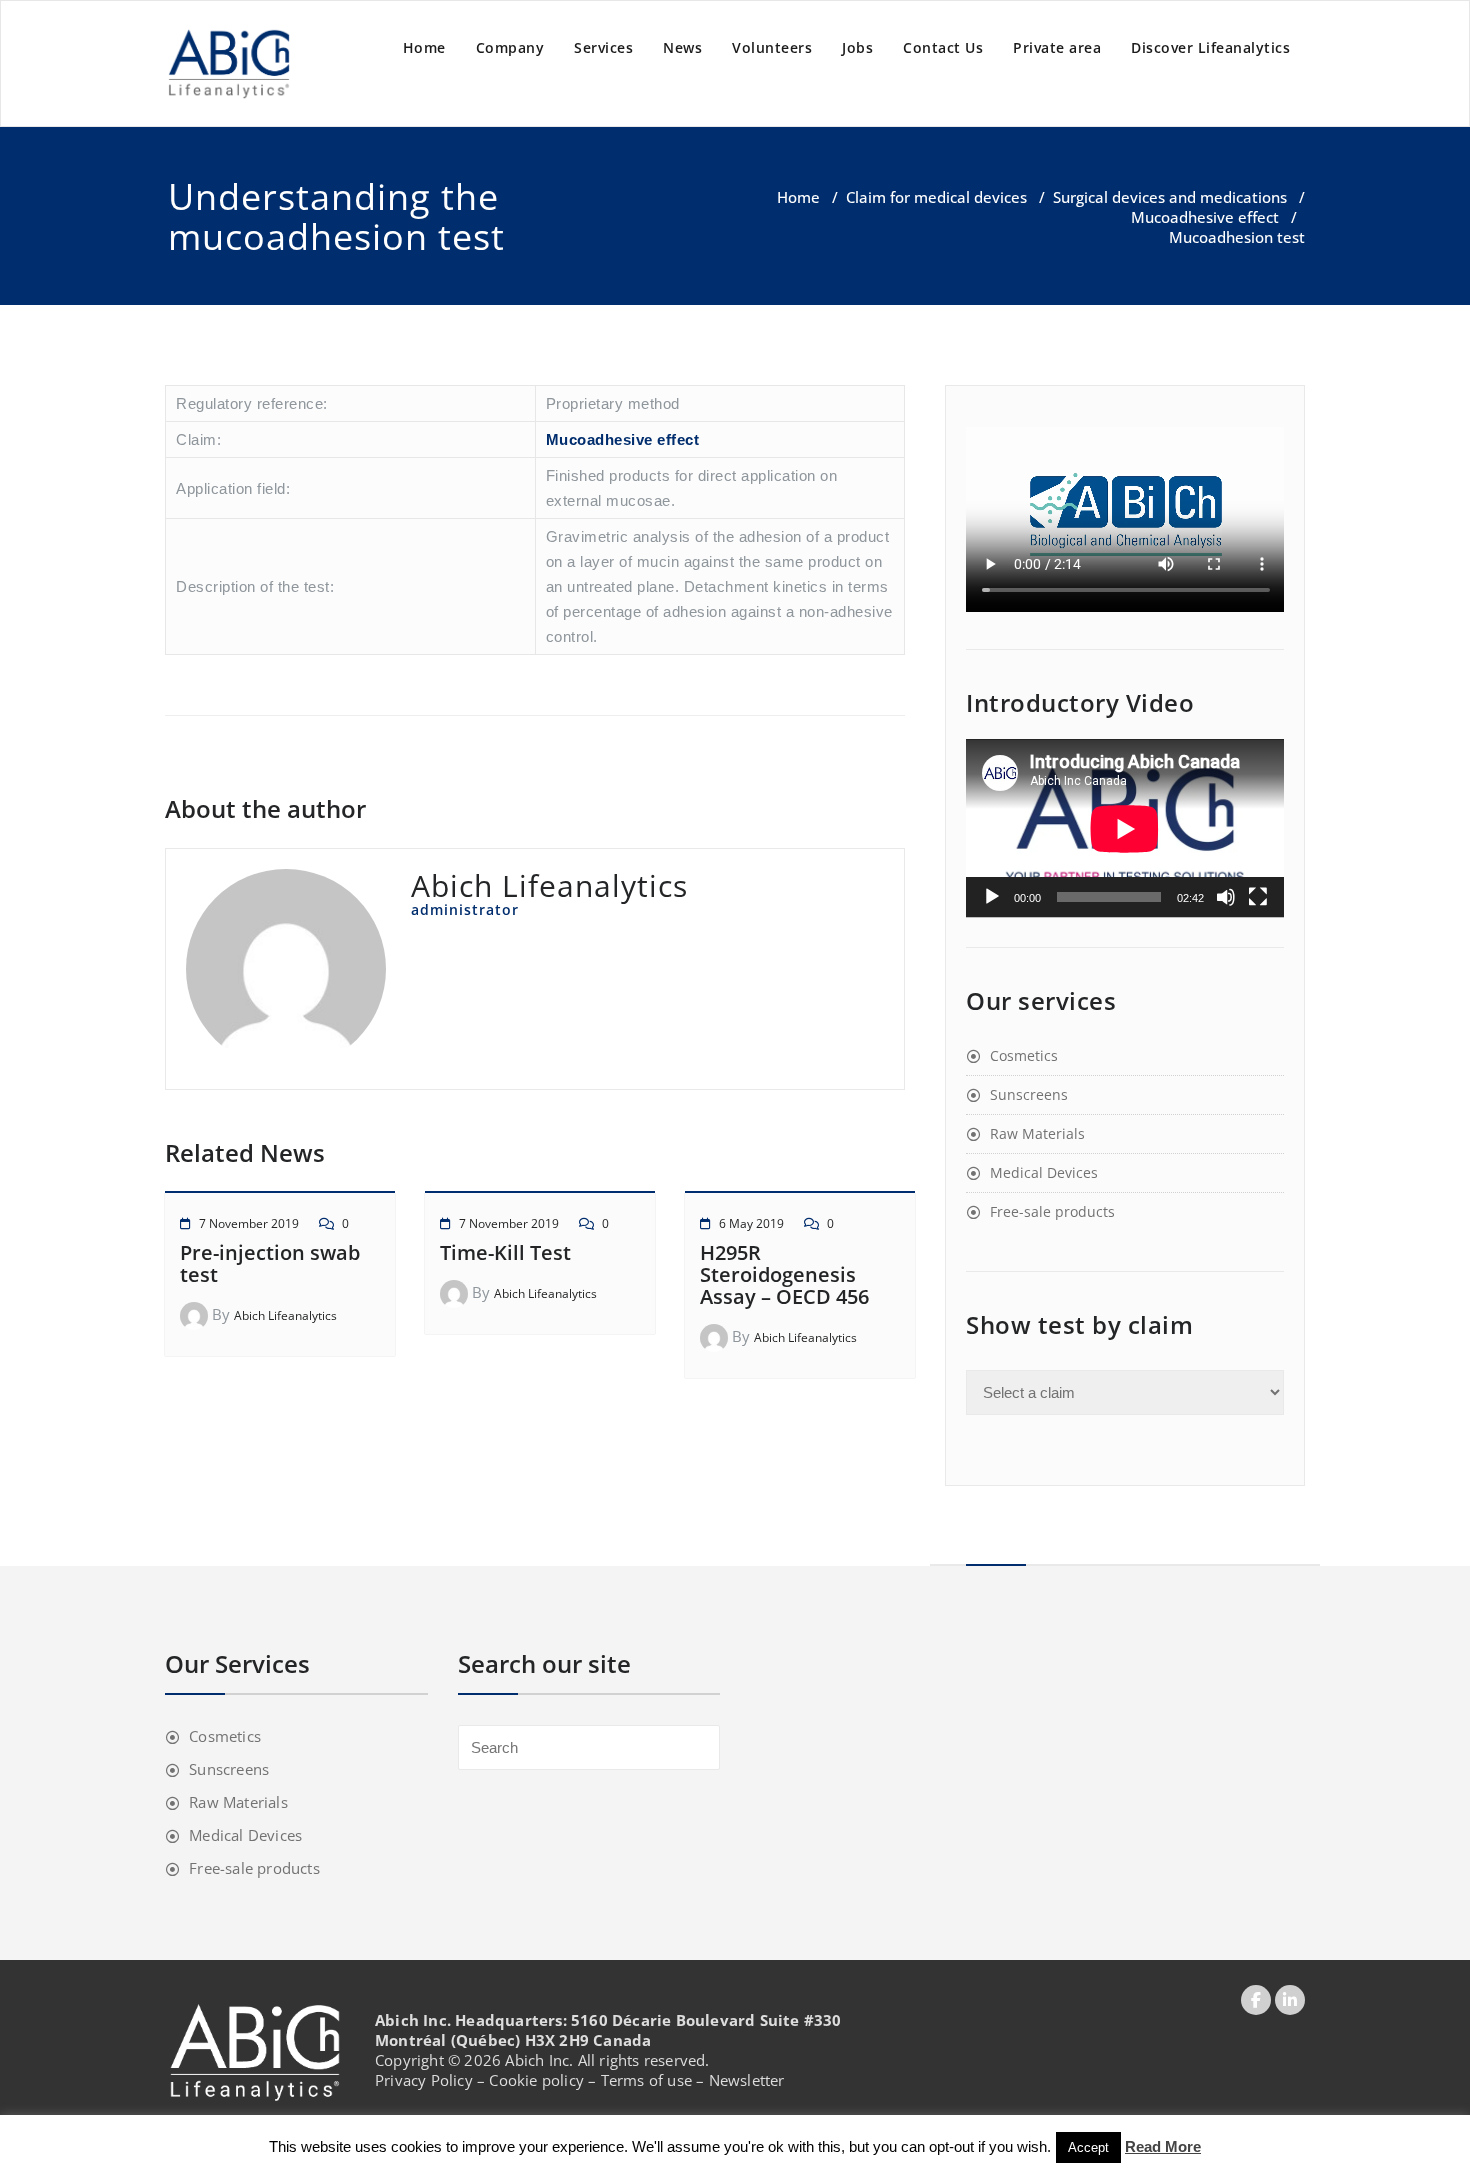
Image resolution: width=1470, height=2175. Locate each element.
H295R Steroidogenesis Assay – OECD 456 (784, 1274)
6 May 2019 (751, 1223)
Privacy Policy (424, 2080)
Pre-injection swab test (270, 1263)
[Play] (992, 897)
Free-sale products (1052, 1211)
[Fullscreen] (1258, 897)
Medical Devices (1044, 1172)
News (682, 47)
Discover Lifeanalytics (1210, 47)
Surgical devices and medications (1170, 197)
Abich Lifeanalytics (285, 1315)
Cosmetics (1024, 1055)
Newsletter (747, 2080)
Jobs (857, 47)
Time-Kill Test (505, 1252)
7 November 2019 (249, 1223)
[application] (1125, 828)
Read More (1163, 2146)
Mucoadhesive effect (1205, 217)
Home (424, 47)
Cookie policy (536, 2080)
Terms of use (646, 2080)
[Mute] (1226, 897)
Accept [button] (1088, 2147)
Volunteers (772, 47)
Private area (1057, 47)
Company (510, 47)
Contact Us (943, 47)
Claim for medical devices (936, 197)
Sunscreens (1029, 1094)
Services (603, 47)
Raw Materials (1037, 1133)
